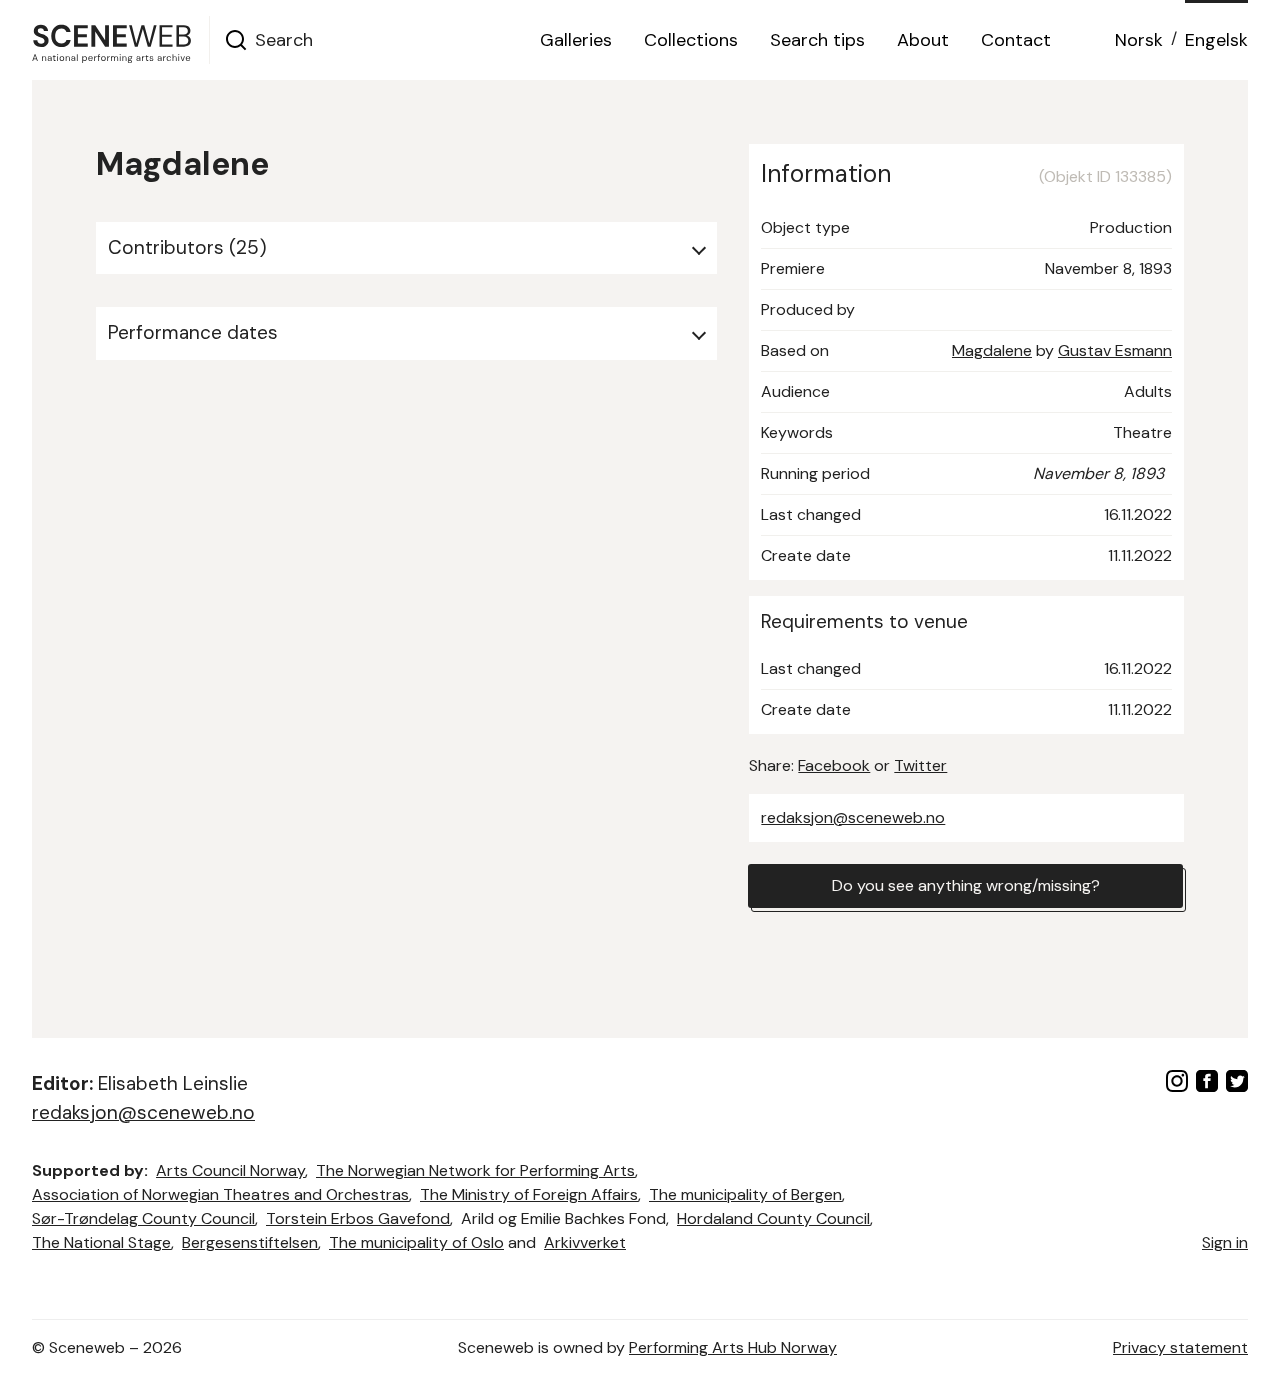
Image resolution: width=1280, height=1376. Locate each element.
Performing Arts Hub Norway (733, 1347)
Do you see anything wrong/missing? (966, 885)
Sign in (1225, 1242)
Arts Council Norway (230, 1170)
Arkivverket (585, 1242)
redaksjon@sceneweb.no (853, 817)
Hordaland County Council (773, 1218)
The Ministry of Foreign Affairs (529, 1194)
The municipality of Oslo (416, 1242)
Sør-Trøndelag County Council (143, 1218)
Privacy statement (1180, 1347)
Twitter (920, 765)
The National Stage (101, 1242)
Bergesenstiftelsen (250, 1242)
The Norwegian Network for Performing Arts (475, 1170)
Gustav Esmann (1115, 350)
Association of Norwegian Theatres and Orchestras (220, 1194)
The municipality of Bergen (745, 1194)
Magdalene (992, 350)
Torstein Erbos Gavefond (358, 1218)
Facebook (834, 765)
